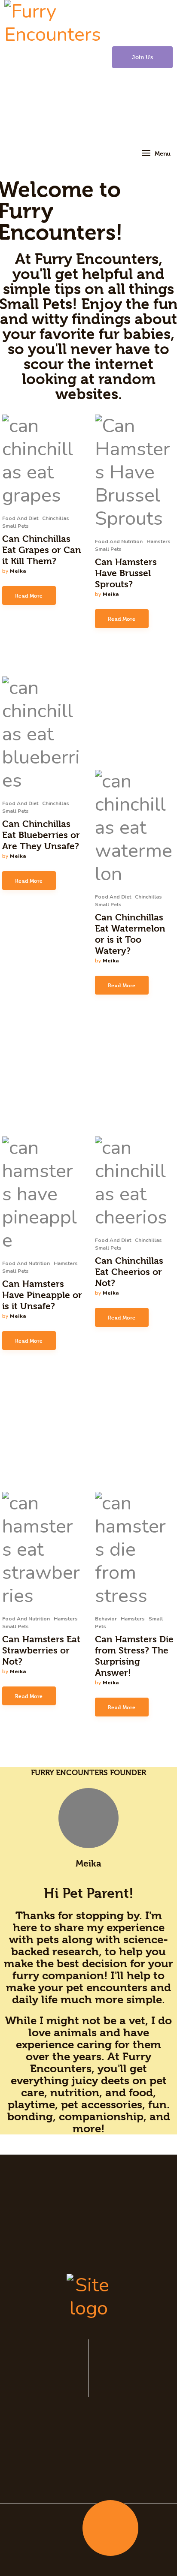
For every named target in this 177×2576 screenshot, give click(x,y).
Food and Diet (20, 518)
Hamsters (159, 541)
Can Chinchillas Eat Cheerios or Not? (129, 1272)
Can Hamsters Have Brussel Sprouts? (126, 573)
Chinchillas (56, 518)
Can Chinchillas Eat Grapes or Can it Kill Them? (42, 550)
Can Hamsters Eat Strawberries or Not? (41, 1650)
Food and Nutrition (119, 541)
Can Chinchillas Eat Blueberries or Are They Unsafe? (41, 835)
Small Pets (15, 526)
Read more (29, 595)
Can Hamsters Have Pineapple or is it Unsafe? (42, 1295)
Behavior (106, 1619)
